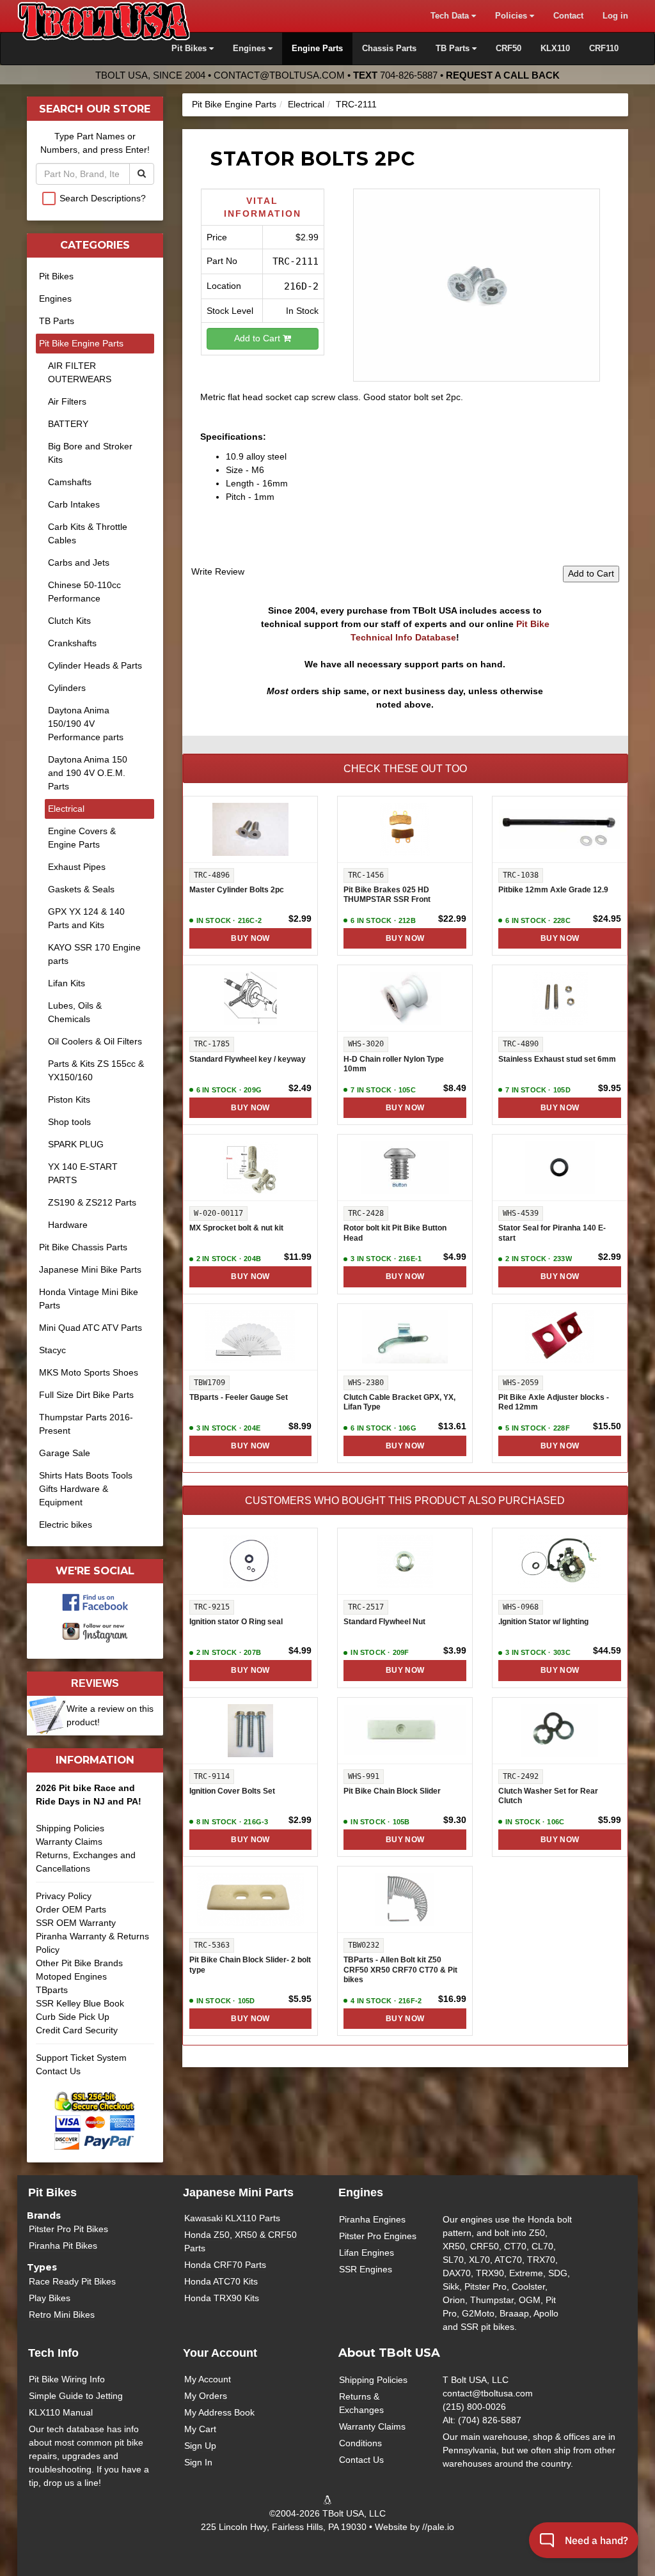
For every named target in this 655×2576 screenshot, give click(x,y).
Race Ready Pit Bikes (72, 2281)
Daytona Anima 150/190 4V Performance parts (86, 724)
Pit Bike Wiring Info (67, 2379)
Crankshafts (72, 643)
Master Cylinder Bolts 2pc (237, 890)
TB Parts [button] (454, 49)
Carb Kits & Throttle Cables (88, 533)
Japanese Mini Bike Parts (90, 1269)
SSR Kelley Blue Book (80, 2003)
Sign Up (200, 2446)
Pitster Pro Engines (378, 2236)
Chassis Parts (389, 49)
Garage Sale (65, 1453)
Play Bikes (50, 2298)
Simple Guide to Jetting (76, 2396)
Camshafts (70, 482)
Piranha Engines (372, 2219)
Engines (55, 299)
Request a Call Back (503, 75)
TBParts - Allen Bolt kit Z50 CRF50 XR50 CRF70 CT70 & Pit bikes (400, 1970)
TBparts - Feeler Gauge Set (239, 1397)
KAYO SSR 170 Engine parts (94, 954)
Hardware (68, 1225)
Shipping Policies (70, 1828)
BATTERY (68, 424)
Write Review (218, 571)
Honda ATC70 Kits (221, 2281)
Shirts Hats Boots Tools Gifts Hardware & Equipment (86, 1489)
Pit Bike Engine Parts (234, 104)
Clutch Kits (69, 621)
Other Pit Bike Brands (79, 1963)
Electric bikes (66, 1525)
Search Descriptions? (103, 198)
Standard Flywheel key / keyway (248, 1059)
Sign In (198, 2462)
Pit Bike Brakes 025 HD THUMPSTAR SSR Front (387, 895)
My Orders (206, 2396)
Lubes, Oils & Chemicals (75, 1012)
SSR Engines (366, 2269)
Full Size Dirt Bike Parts (86, 1395)
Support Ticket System (81, 2058)
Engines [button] (250, 49)
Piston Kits (69, 1099)
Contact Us (58, 2071)
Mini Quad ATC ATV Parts (91, 1328)
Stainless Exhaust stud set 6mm (557, 1059)
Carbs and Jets (79, 563)
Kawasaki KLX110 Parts (232, 2218)
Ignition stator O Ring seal (236, 1622)
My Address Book (219, 2412)
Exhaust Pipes (77, 867)
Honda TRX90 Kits (222, 2298)
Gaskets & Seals (81, 889)
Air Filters (67, 401)
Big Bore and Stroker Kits (90, 453)
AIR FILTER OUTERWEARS (80, 372)
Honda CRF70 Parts (225, 2265)
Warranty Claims (69, 1842)
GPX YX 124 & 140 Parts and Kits (86, 918)
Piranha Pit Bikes (63, 2246)
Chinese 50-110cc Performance (84, 592)
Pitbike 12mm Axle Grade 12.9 (553, 890)
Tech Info (53, 2353)
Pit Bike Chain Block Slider (392, 1791)
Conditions (360, 2443)
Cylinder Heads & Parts (95, 665)
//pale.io (438, 2527)
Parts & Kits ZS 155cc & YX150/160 (96, 1070)
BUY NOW (250, 938)
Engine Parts (317, 49)
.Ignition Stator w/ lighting (543, 1622)
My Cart (200, 2429)
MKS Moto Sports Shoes (89, 1372)
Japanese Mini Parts (238, 2192)
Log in (615, 16)
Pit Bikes (56, 276)
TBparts (52, 1990)
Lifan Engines (367, 2253)
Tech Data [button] (451, 16)
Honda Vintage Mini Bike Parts (89, 1299)
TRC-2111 (356, 104)
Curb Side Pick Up (73, 2017)
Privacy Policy (64, 1896)
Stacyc (52, 1350)
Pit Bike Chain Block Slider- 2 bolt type (250, 1965)
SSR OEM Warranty (76, 1923)
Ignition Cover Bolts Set (232, 1791)
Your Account (220, 2353)
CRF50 (509, 49)
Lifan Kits (67, 983)
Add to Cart (258, 338)
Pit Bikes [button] (190, 49)
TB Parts (57, 321)
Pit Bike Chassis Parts (83, 1247)
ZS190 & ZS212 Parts (92, 1202)
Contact (568, 16)
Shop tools (69, 1122)
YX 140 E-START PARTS (83, 1173)
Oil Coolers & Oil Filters (95, 1041)
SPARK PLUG (76, 1144)
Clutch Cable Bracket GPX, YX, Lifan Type (399, 1402)
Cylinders (67, 688)
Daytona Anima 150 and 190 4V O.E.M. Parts (88, 773)
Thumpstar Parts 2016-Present (86, 1424)
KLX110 (555, 49)
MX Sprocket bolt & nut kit (236, 1228)
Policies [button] (512, 16)
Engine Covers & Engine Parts (82, 838)
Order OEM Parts (71, 1909)
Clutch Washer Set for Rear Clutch (548, 1796)
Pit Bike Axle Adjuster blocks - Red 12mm (554, 1402)
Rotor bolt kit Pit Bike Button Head (395, 1233)
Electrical (306, 104)
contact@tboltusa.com (279, 75)
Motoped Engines (71, 1976)
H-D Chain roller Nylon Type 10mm (394, 1064)
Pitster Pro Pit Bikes (68, 2229)
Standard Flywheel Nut (384, 1622)
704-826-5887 (409, 75)
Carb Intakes (74, 504)
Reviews (95, 1683)
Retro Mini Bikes (62, 2315)
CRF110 (604, 49)
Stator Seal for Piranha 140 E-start (552, 1233)
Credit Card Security (77, 2030)
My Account (208, 2379)
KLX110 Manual (61, 2412)
